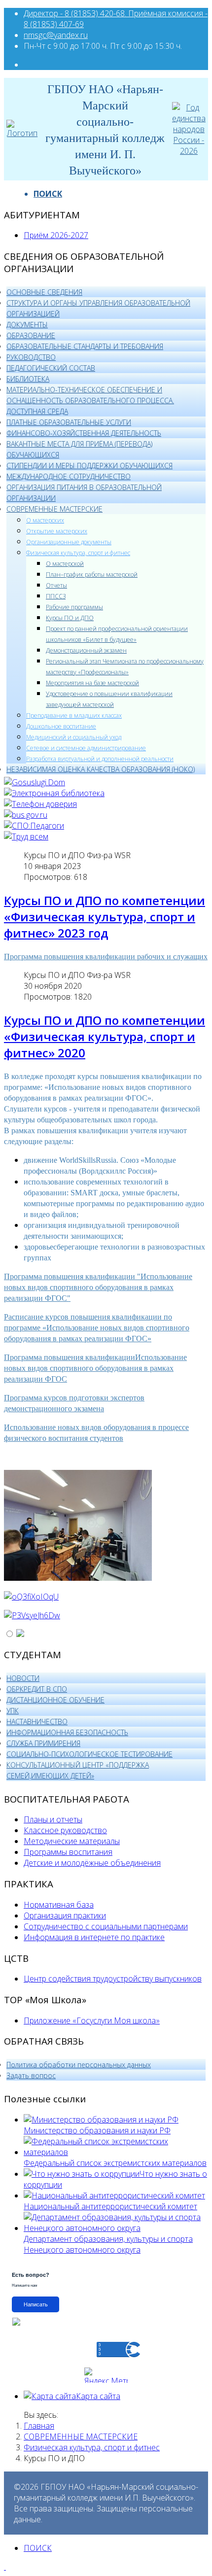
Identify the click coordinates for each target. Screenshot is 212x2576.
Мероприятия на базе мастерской (92, 683)
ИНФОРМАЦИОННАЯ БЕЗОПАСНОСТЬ (67, 1732)
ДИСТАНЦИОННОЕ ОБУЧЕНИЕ (55, 1700)
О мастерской (65, 564)
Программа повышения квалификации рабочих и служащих (106, 957)
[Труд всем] (26, 836)
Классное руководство (65, 1830)
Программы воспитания (68, 1852)
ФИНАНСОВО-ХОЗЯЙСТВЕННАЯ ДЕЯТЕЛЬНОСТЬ (84, 433)
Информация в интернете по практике (94, 1937)
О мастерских (45, 520)
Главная (39, 2426)
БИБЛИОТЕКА (28, 379)
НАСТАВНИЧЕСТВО (37, 1722)
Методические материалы (72, 1841)
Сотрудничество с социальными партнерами (106, 1926)
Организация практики (65, 1915)
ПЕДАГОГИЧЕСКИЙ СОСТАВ (51, 368)
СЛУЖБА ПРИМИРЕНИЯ (43, 1743)
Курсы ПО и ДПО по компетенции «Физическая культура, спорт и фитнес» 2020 (105, 1036)
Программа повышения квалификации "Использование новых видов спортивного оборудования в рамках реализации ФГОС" (98, 1287)
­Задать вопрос (31, 2075)
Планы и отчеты (53, 1819)
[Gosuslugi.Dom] (35, 782)
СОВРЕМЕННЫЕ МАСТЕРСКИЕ (54, 509)
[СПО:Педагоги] (34, 826)
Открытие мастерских (57, 531)
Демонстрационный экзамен (86, 650)
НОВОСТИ (23, 1678)
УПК (13, 1711)
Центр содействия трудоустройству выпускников (113, 1979)
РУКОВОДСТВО (31, 357)
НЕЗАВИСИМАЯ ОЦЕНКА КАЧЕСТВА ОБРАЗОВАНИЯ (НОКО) (101, 769)
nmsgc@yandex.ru (56, 35)
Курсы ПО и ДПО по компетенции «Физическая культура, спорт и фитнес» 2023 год (105, 917)
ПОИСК (48, 194)
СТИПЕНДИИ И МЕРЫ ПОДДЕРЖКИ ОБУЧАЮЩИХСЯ (89, 466)
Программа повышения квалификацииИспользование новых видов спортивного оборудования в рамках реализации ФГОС (95, 1368)
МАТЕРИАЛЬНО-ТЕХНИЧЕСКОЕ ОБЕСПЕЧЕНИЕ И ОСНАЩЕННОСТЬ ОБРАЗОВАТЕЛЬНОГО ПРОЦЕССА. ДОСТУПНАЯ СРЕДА (90, 400)
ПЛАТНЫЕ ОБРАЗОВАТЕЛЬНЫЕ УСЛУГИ (69, 422)
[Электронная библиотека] (54, 793)
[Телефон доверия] (40, 804)
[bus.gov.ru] (26, 815)
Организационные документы (69, 542)
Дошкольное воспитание (61, 726)
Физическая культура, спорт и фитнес (78, 553)
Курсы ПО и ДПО (70, 618)
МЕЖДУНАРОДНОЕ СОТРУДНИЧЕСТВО (69, 476)
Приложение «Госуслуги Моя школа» (92, 2020)
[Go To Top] (5, 2567)
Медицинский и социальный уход (74, 737)
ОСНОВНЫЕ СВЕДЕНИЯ (44, 292)
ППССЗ (56, 596)
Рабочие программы (74, 607)
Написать (36, 2304)
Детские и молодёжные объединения (92, 1863)
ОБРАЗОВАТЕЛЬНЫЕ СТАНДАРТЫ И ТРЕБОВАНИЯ (85, 346)
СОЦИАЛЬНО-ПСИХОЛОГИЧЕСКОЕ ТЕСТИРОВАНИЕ (89, 1754)
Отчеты (56, 585)
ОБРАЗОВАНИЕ (31, 335)
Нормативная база (59, 1905)
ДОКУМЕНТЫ (27, 325)
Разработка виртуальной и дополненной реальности (100, 759)
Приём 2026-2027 (56, 235)
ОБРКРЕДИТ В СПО (37, 1689)
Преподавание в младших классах (74, 715)
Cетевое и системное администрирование (86, 748)
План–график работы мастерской (92, 574)
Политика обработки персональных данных (79, 2065)
